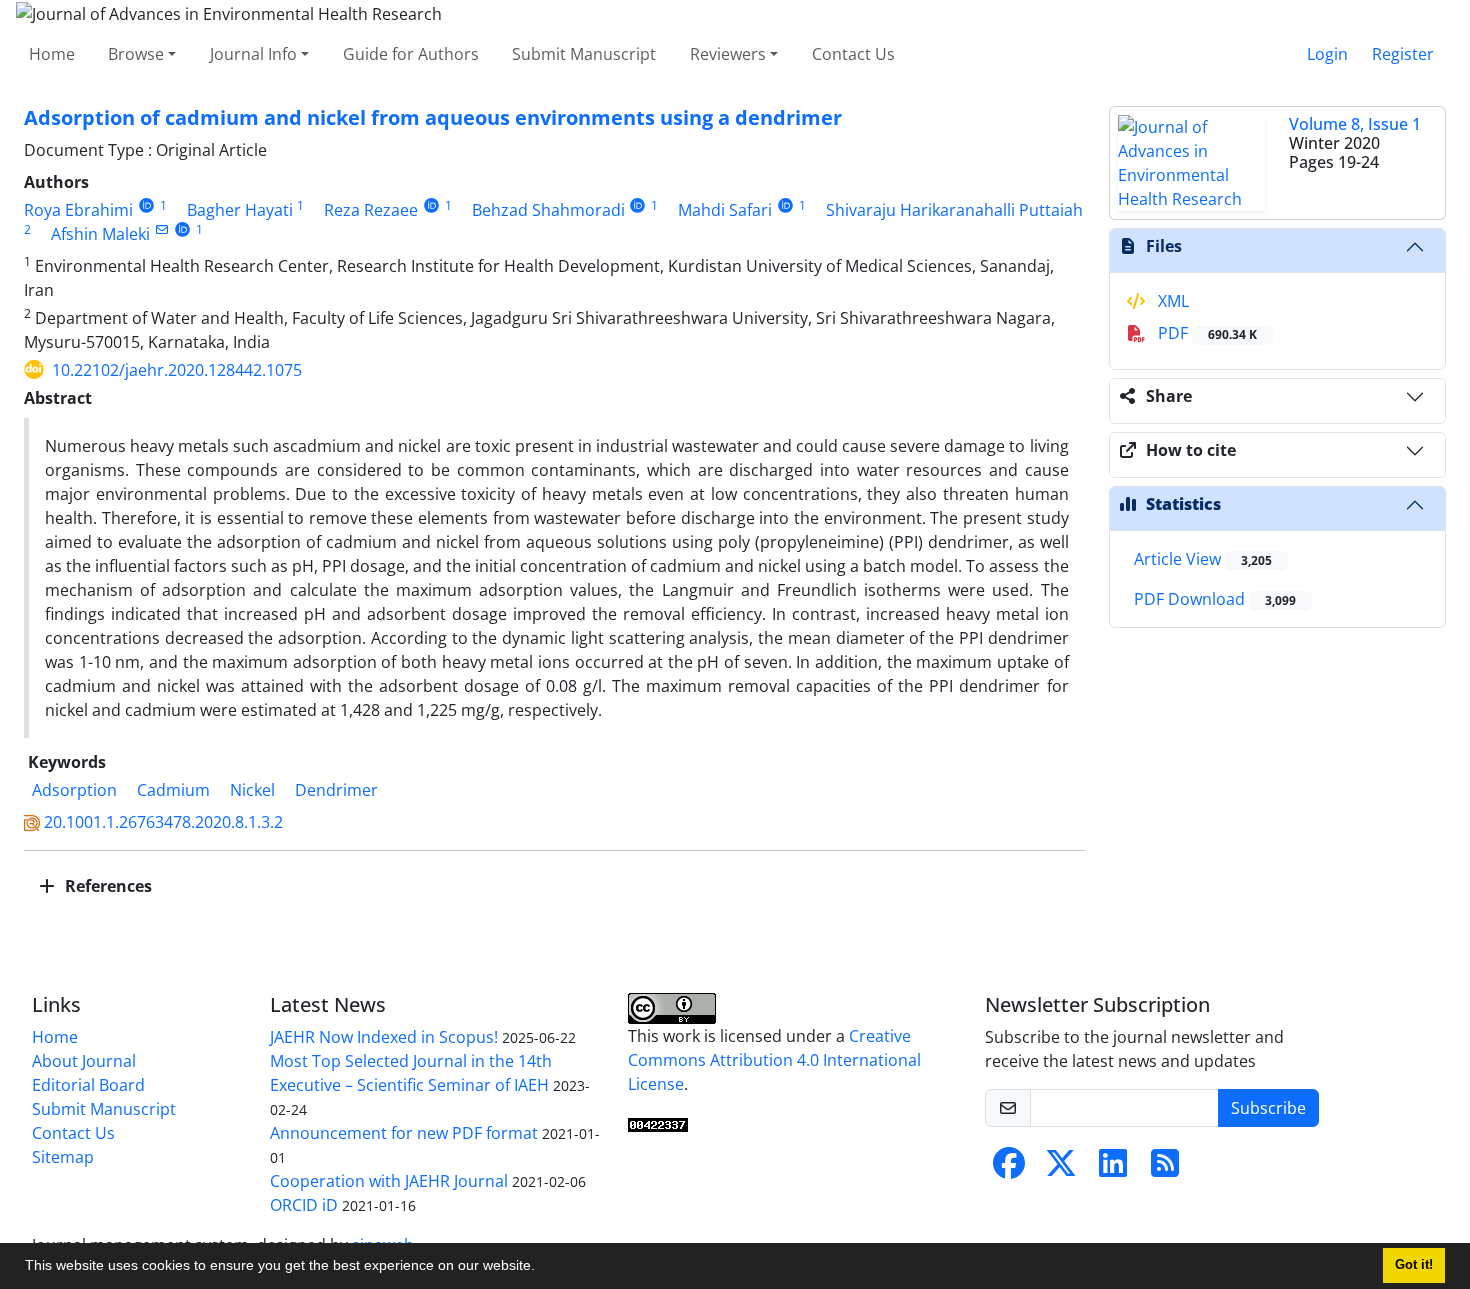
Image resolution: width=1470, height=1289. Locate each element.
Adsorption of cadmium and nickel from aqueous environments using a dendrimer (433, 117)
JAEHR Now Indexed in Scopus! (384, 1037)
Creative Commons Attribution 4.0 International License (774, 1060)
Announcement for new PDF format (404, 1133)
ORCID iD (304, 1205)
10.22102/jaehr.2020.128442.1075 (177, 370)
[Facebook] (1009, 1169)
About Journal (84, 1061)
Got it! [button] (1414, 1265)
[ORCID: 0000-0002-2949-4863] (146, 205)
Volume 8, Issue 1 (1355, 124)
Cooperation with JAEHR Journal (389, 1181)
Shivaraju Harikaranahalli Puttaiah (954, 210)
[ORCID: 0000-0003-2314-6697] (431, 205)
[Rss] (1165, 1169)
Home (52, 54)
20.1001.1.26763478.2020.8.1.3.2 (163, 822)
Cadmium (173, 790)
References (106, 886)
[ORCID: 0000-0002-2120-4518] (638, 205)
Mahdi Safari (725, 210)
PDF (1205, 333)
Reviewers (728, 54)
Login (1327, 54)
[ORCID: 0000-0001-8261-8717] (182, 229)
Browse (136, 54)
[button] (542, 1268)
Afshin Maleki (100, 234)
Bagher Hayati (240, 210)
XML (1171, 301)
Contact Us (853, 54)
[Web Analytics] (658, 1124)
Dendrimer (336, 790)
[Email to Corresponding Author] (161, 229)
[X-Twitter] (1061, 1169)
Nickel (252, 790)
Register (1403, 54)
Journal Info (253, 54)
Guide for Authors (411, 54)
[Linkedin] (1113, 1169)
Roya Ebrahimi (78, 210)
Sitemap (63, 1157)
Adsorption (74, 790)
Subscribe (1268, 1108)
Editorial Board (88, 1085)
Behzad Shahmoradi (548, 210)
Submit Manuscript (584, 54)
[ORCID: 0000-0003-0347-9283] (785, 205)
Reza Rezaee (371, 210)
